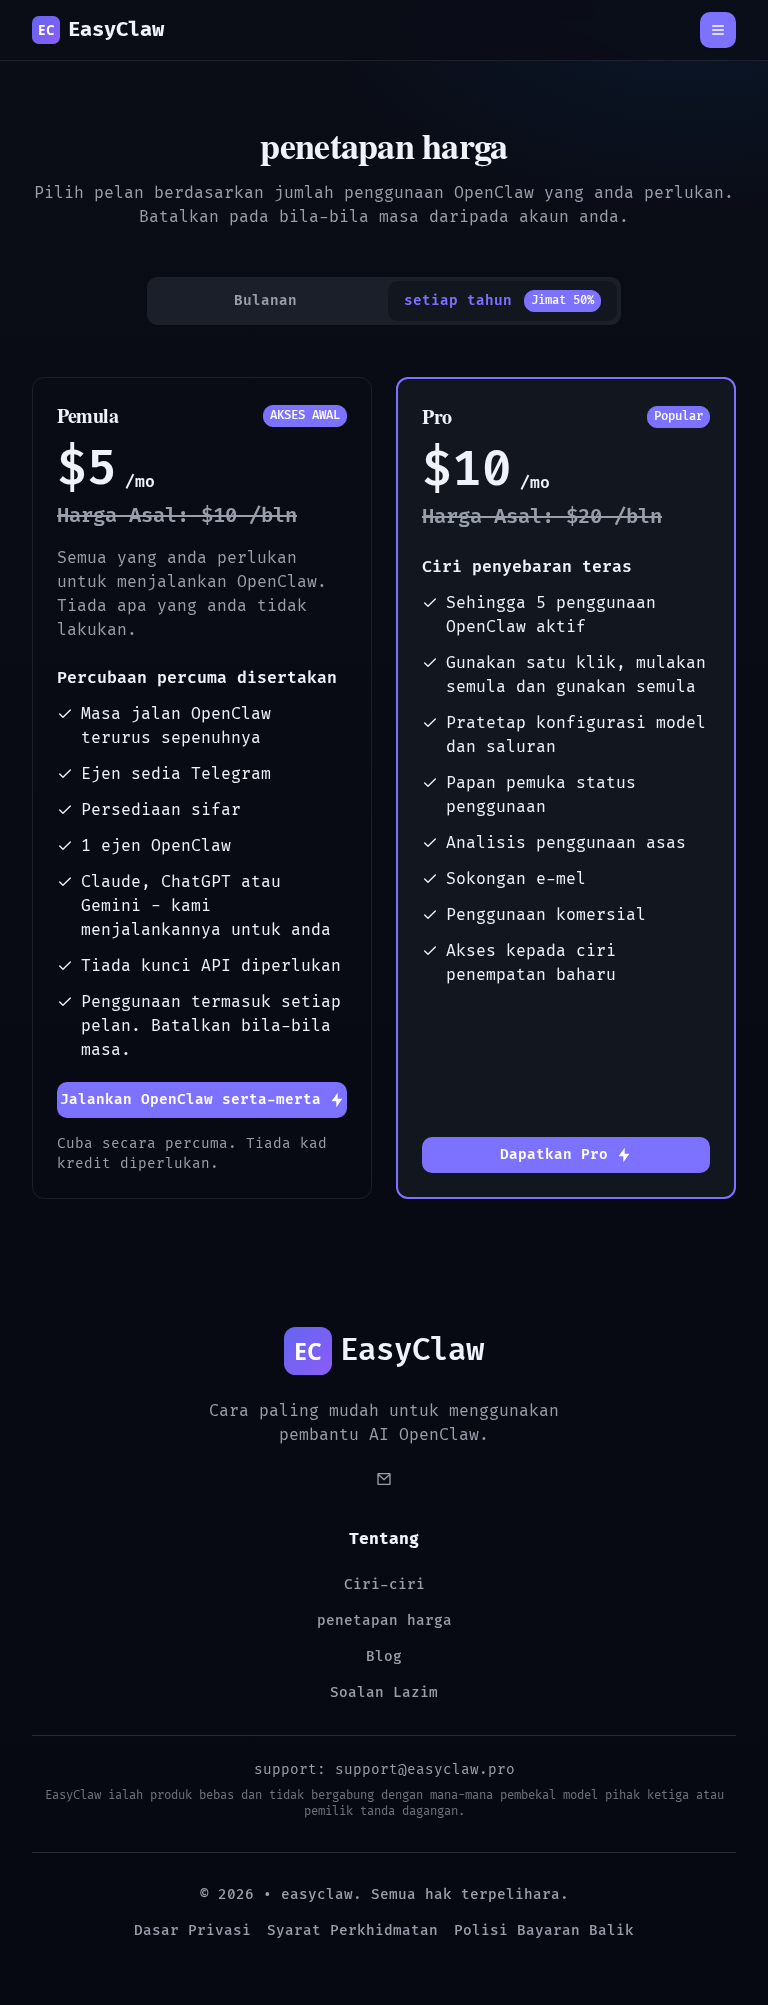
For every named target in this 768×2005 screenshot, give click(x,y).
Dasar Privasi (192, 1930)
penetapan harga (384, 1620)
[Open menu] (718, 30)
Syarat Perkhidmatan (352, 1930)
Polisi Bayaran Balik (544, 1930)
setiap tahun (499, 300)
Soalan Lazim (384, 1692)
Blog (384, 1656)
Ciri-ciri (384, 1584)
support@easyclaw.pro (425, 1769)
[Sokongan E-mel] (384, 1479)
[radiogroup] (384, 301)
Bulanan (265, 300)
